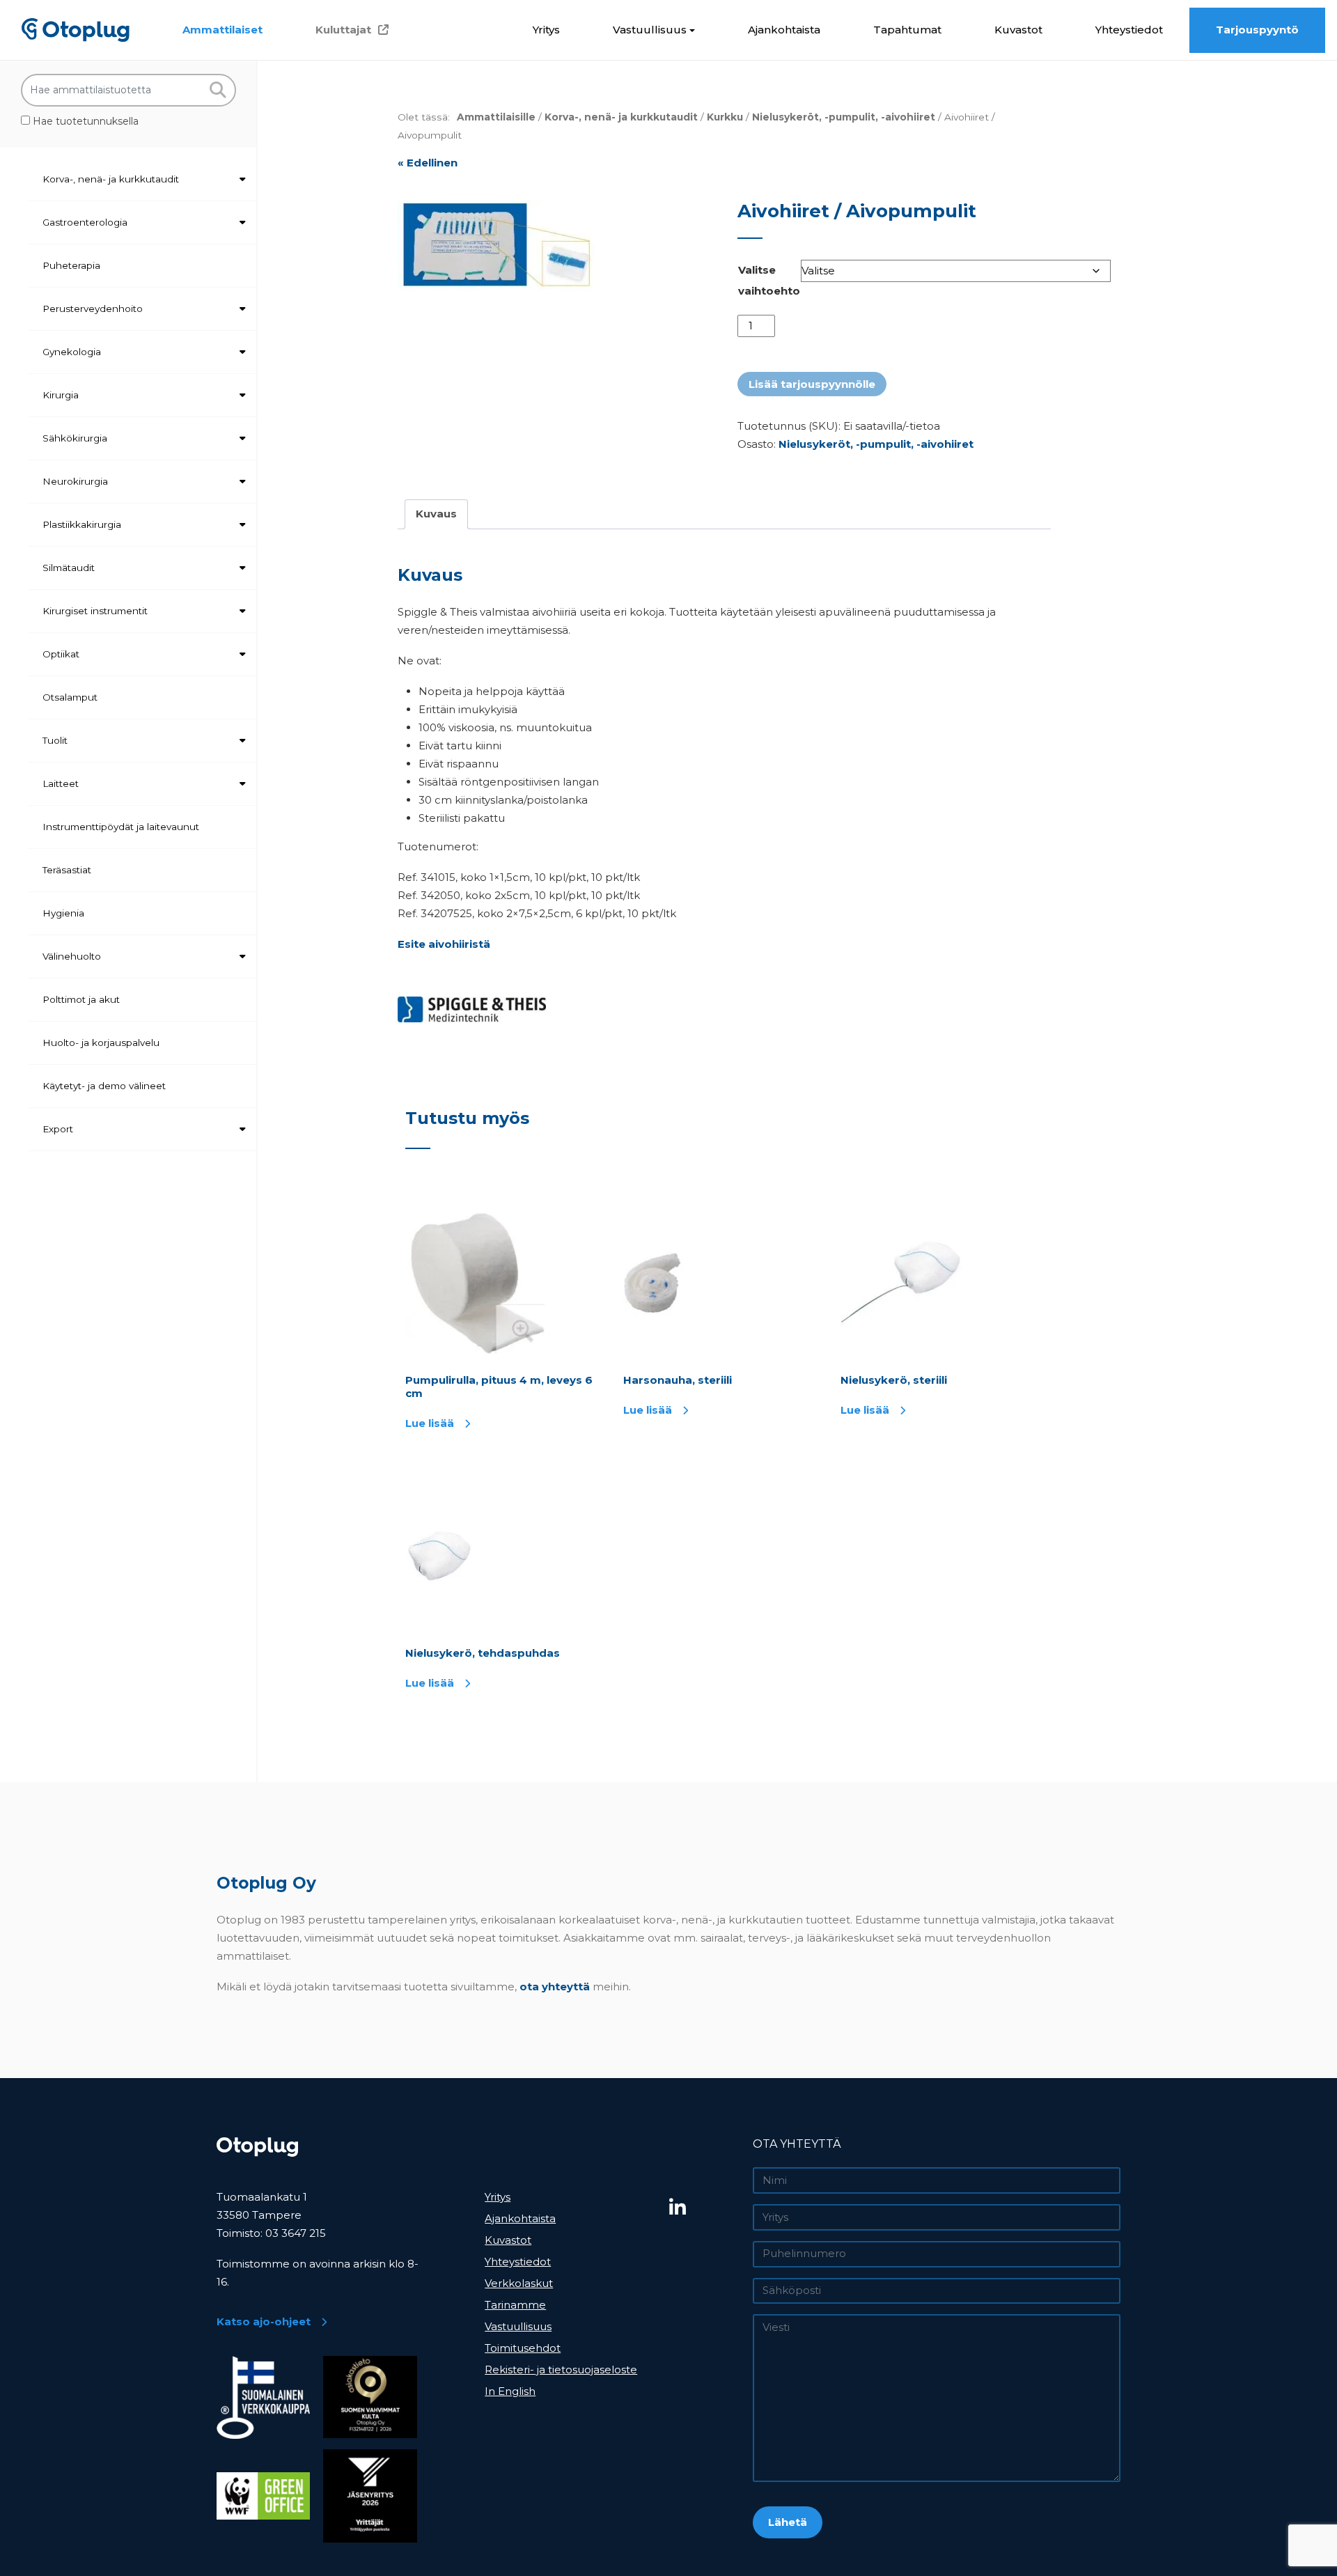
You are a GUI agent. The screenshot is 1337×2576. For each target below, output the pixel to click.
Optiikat (61, 654)
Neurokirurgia (75, 481)
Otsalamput (70, 697)
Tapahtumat (907, 30)
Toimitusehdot (523, 2348)
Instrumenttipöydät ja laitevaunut (121, 827)
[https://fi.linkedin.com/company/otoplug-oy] (706, 2208)
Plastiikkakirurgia (82, 524)
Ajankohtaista (784, 30)
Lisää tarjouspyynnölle (812, 384)
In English (510, 2391)
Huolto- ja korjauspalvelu (101, 1043)
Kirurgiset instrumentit (95, 611)
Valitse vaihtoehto (769, 280)
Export (58, 1129)
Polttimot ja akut (81, 999)
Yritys (546, 30)
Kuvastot (1018, 30)
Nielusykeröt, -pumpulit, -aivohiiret (844, 117)
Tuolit (55, 740)
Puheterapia (71, 265)
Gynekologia (72, 352)
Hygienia (63, 913)
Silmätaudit (69, 568)
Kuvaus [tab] (436, 514)
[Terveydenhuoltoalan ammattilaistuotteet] (76, 30)
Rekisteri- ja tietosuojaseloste (561, 2370)
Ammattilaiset (222, 30)
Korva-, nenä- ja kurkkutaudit (111, 179)
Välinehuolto (72, 956)
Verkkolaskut (519, 2283)
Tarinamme (515, 2305)
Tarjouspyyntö (1257, 30)
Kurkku (725, 117)
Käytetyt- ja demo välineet (104, 1086)
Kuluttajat (343, 30)
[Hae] (218, 90)
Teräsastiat (67, 870)
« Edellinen (428, 163)
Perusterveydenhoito (93, 309)
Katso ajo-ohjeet (264, 2321)
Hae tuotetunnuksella (84, 121)
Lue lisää (430, 1423)
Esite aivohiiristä (444, 944)
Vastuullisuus (650, 30)
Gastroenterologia (85, 222)
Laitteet (61, 783)
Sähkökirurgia (75, 438)
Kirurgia (61, 395)
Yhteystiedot (1129, 30)
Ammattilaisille (496, 117)
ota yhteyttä (555, 1986)
